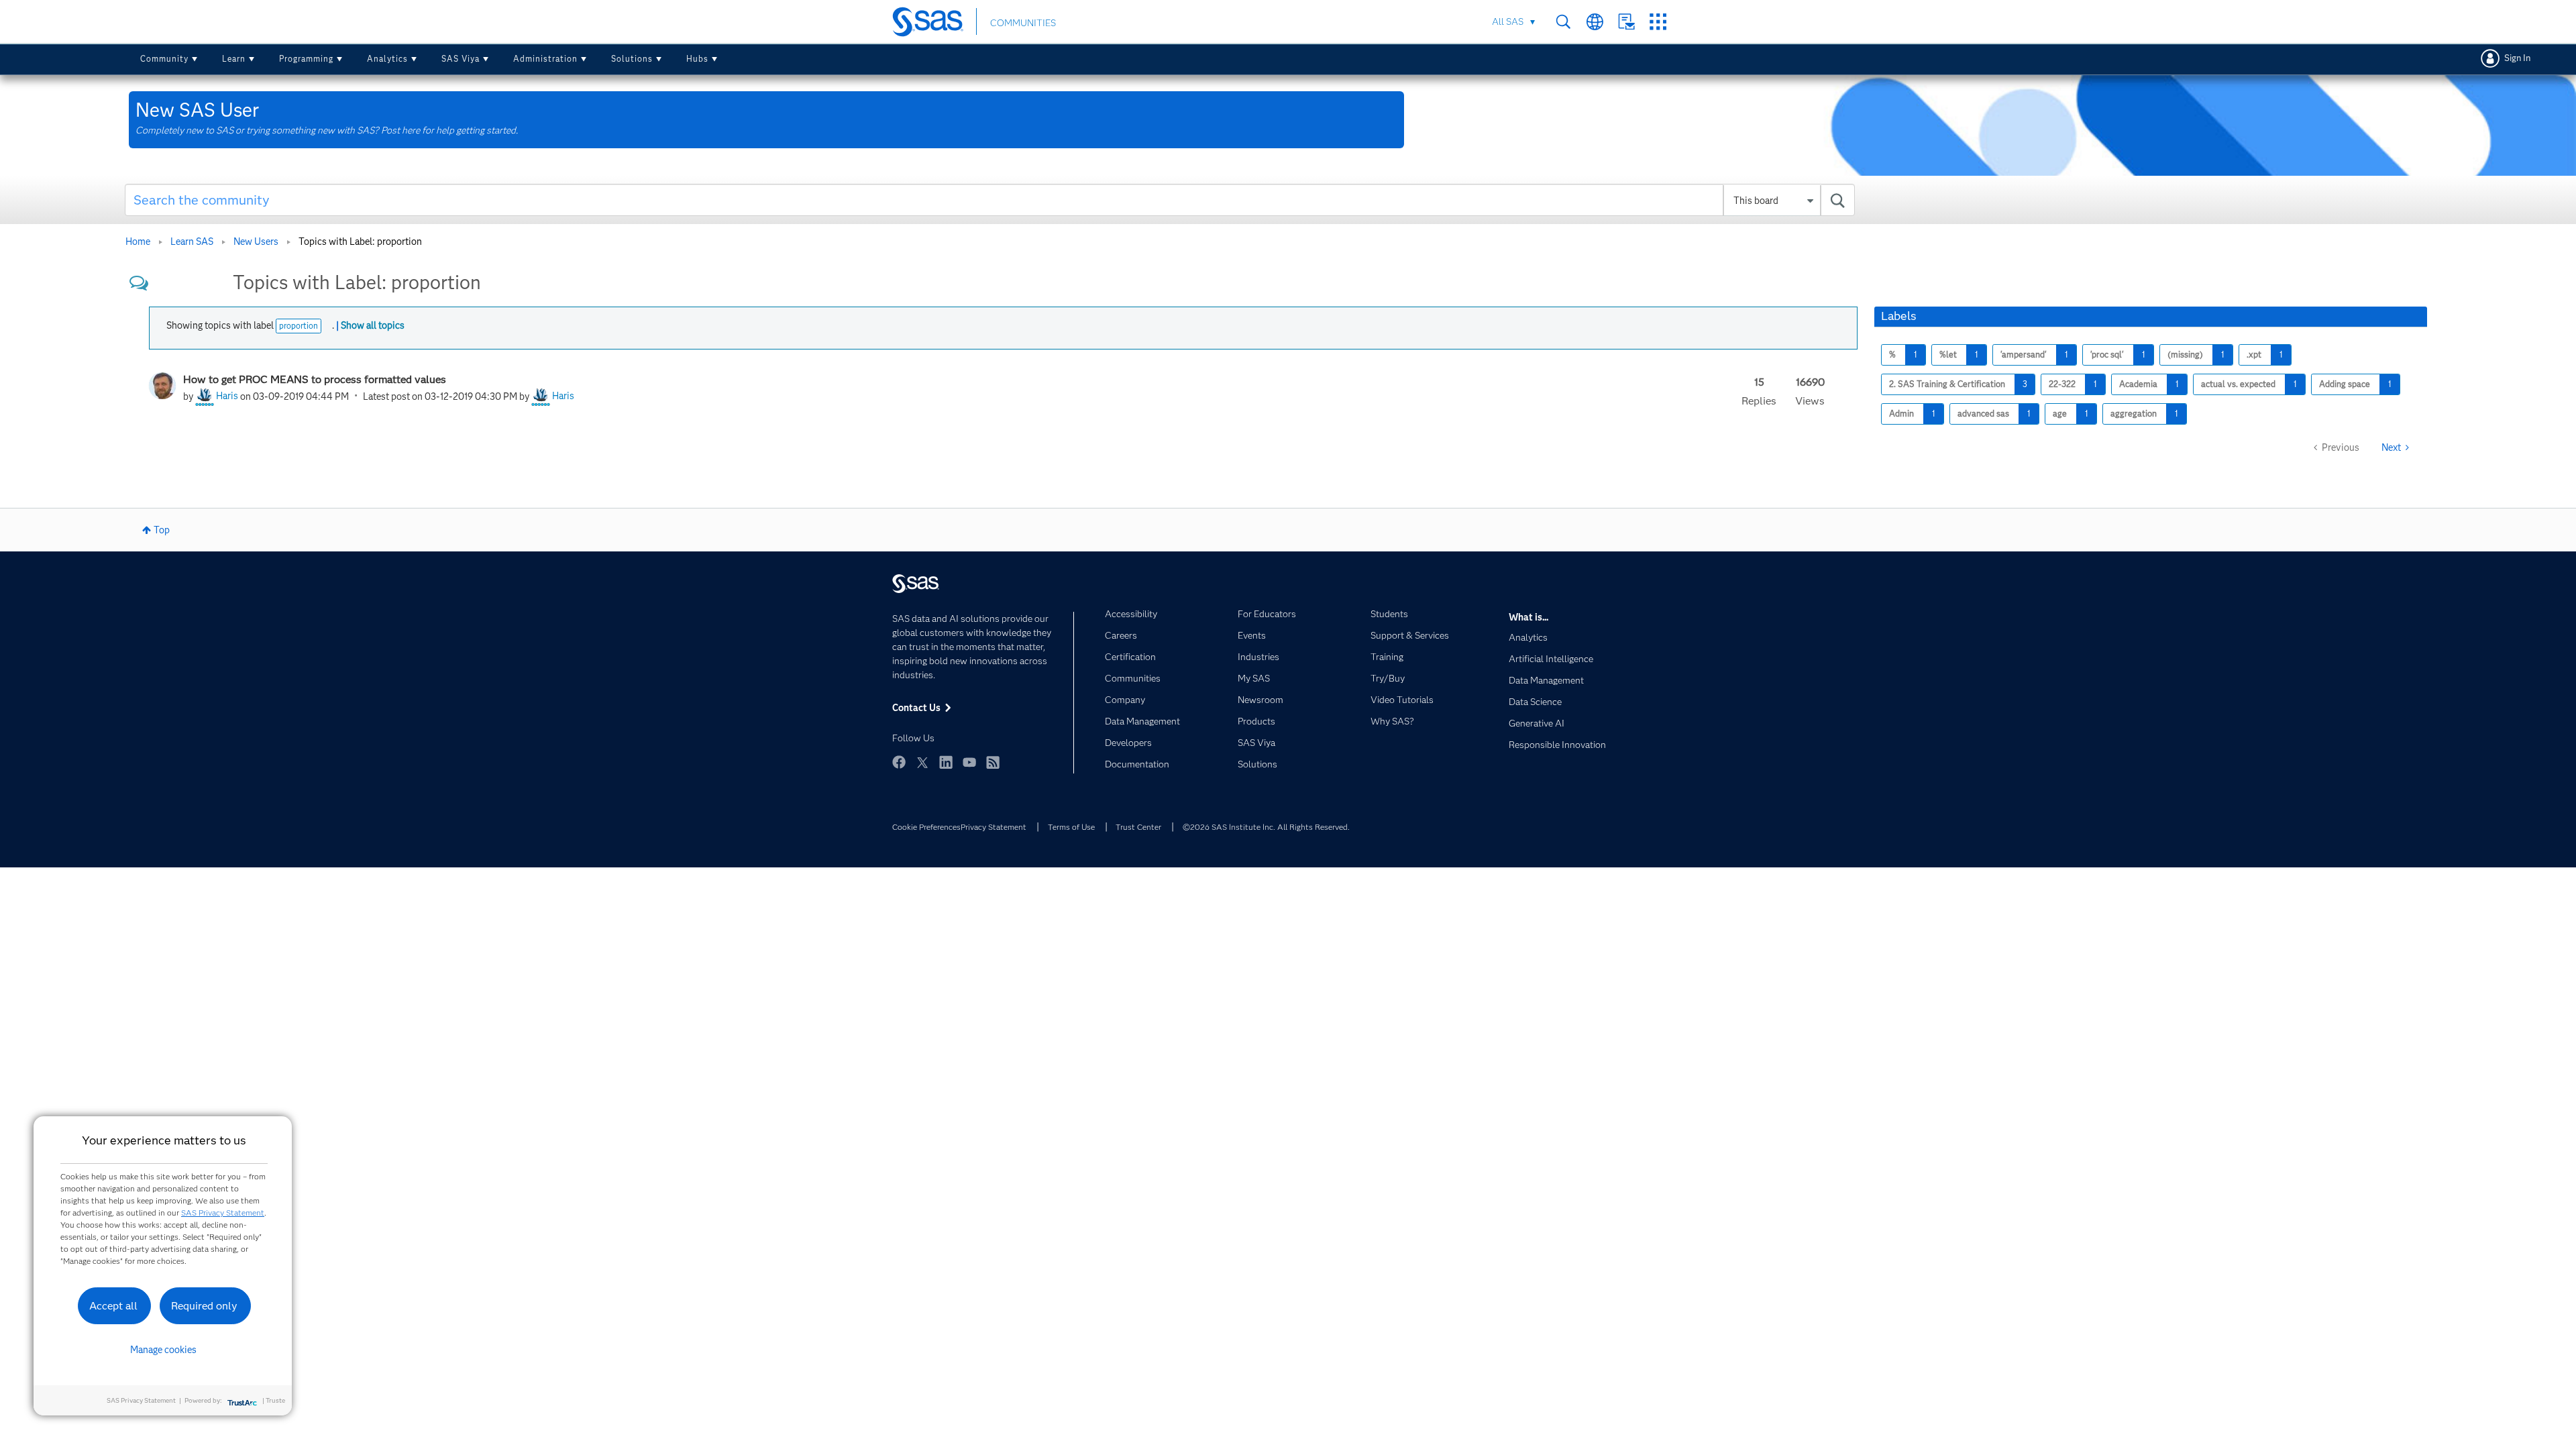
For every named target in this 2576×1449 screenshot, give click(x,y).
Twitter (922, 762)
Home (138, 241)
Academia (2138, 384)
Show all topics (373, 325)
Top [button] (162, 530)
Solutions (632, 59)
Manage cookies (163, 1350)
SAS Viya (461, 59)
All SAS (1508, 21)
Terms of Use (1071, 827)
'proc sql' (2107, 355)
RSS (993, 762)
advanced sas (1983, 414)
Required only (204, 1306)
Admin (1901, 414)
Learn (234, 59)
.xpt (2254, 355)
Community (164, 59)
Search (1563, 22)
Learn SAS (192, 241)
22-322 (2062, 384)
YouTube (969, 762)
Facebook (899, 762)
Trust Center (1138, 827)
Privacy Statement (994, 827)
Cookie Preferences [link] (926, 827)
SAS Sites (1658, 22)
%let (1948, 355)
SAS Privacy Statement (223, 1213)
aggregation (2134, 414)
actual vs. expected (2238, 384)
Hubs (697, 59)
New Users (256, 241)
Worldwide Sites (1595, 22)
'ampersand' (2024, 355)
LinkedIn (946, 762)
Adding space (2345, 384)
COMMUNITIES (1023, 23)
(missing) (2185, 355)
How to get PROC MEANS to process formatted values (315, 379)
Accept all (113, 1306)
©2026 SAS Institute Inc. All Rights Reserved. (1266, 827)
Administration (545, 59)
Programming (306, 59)
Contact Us (1626, 22)
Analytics (387, 59)
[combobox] (990, 200)
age (2060, 414)
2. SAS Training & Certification (1947, 384)
